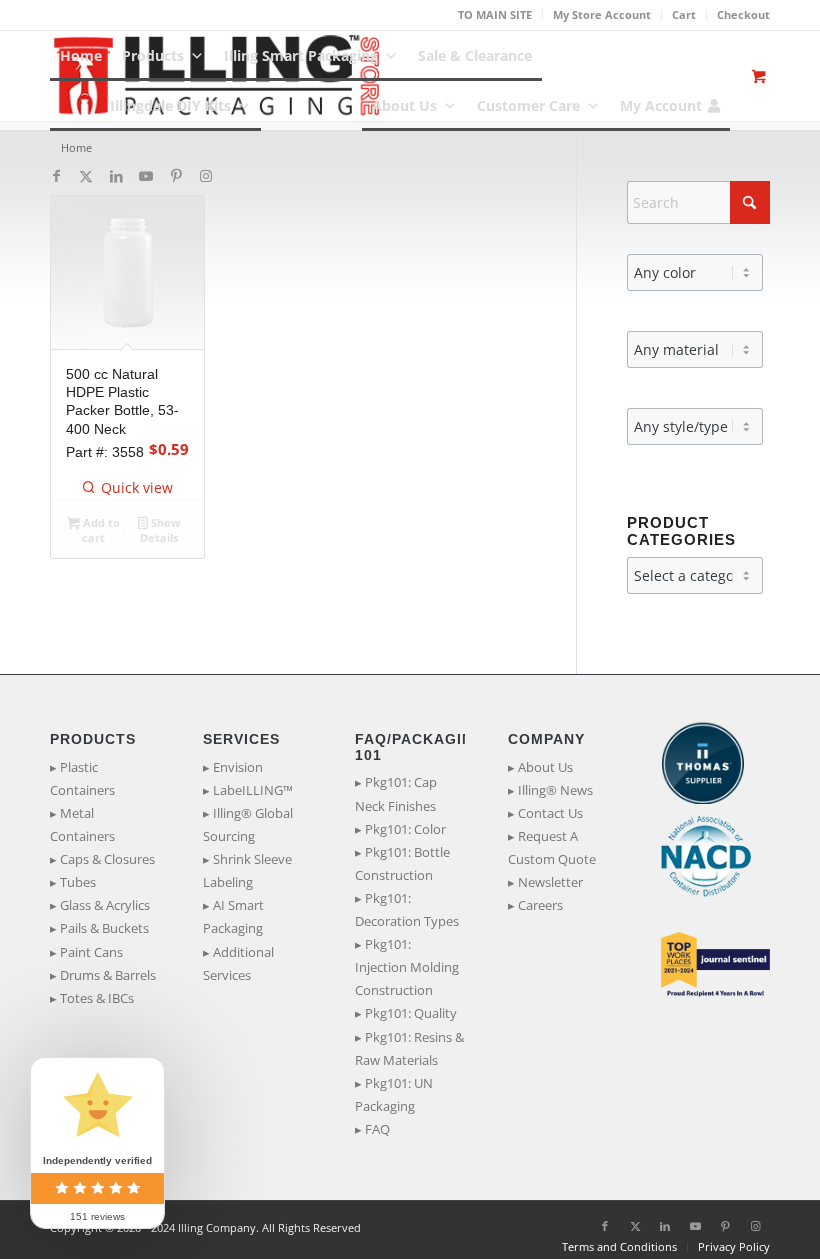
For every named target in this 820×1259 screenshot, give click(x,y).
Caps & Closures (107, 859)
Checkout (743, 14)
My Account (661, 105)
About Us (404, 105)
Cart (684, 14)
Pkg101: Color (405, 829)
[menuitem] (495, 15)
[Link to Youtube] (146, 176)
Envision (238, 767)
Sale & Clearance (475, 55)
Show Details (160, 530)
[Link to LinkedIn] (116, 176)
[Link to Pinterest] (176, 176)
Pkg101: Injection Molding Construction (407, 967)
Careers (540, 905)
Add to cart (100, 530)
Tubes (78, 882)
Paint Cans (91, 952)
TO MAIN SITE (495, 14)
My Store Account (602, 14)
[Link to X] (86, 176)
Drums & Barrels (108, 975)
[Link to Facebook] (56, 176)
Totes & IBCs (97, 998)
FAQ (377, 1129)
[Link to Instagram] (206, 176)
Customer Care (528, 105)
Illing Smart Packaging (301, 55)
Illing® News (555, 790)
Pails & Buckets (104, 928)
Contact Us (550, 813)
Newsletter (550, 882)
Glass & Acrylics (105, 905)
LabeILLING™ (253, 790)
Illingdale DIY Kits (170, 105)
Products (153, 55)
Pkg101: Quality (411, 1013)
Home (81, 55)
